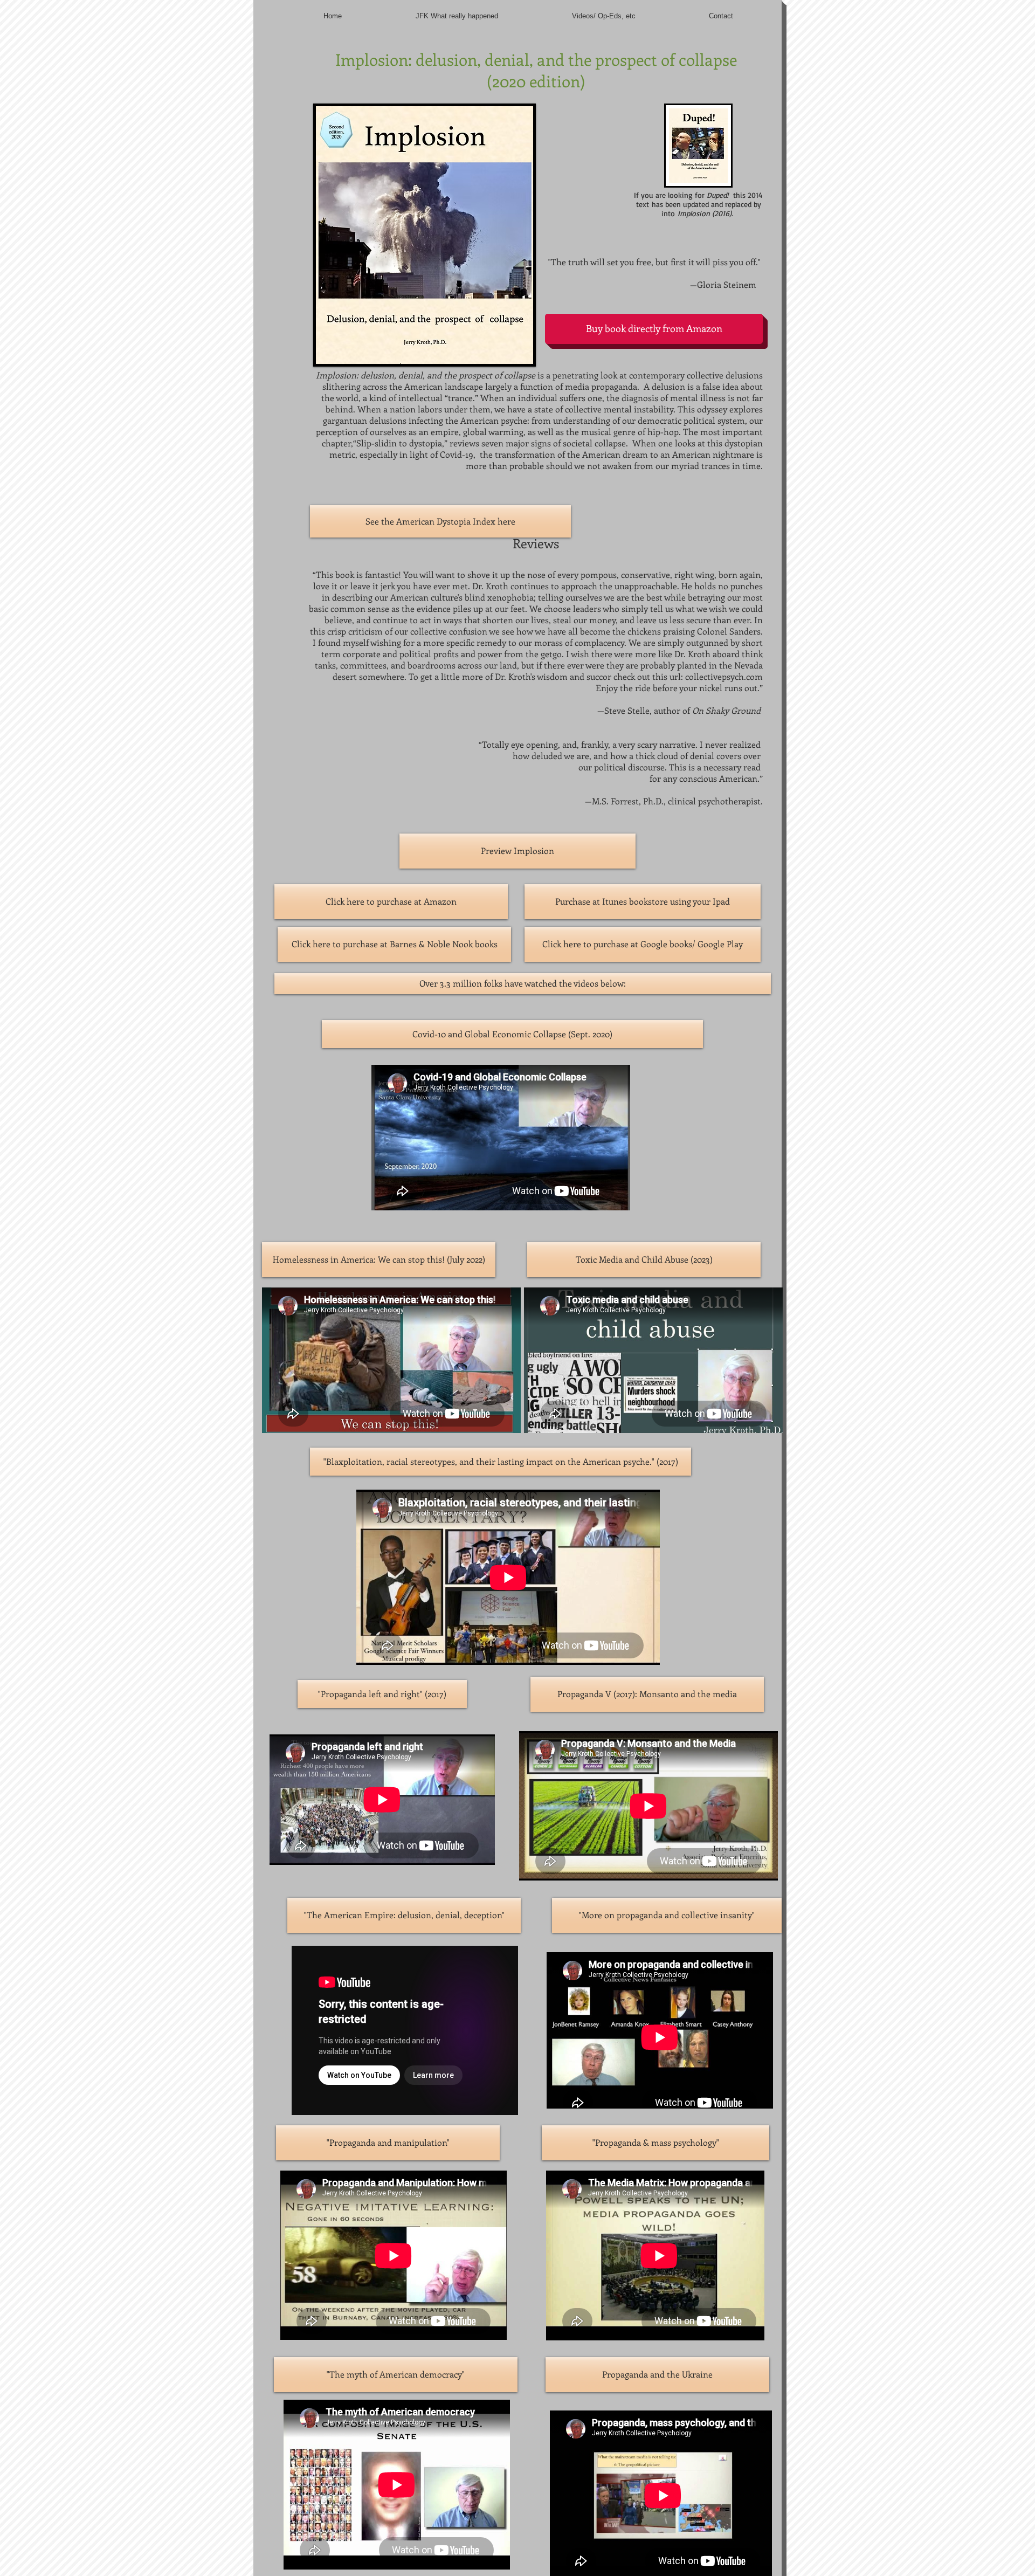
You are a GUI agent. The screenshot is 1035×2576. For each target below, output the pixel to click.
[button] (523, 984)
